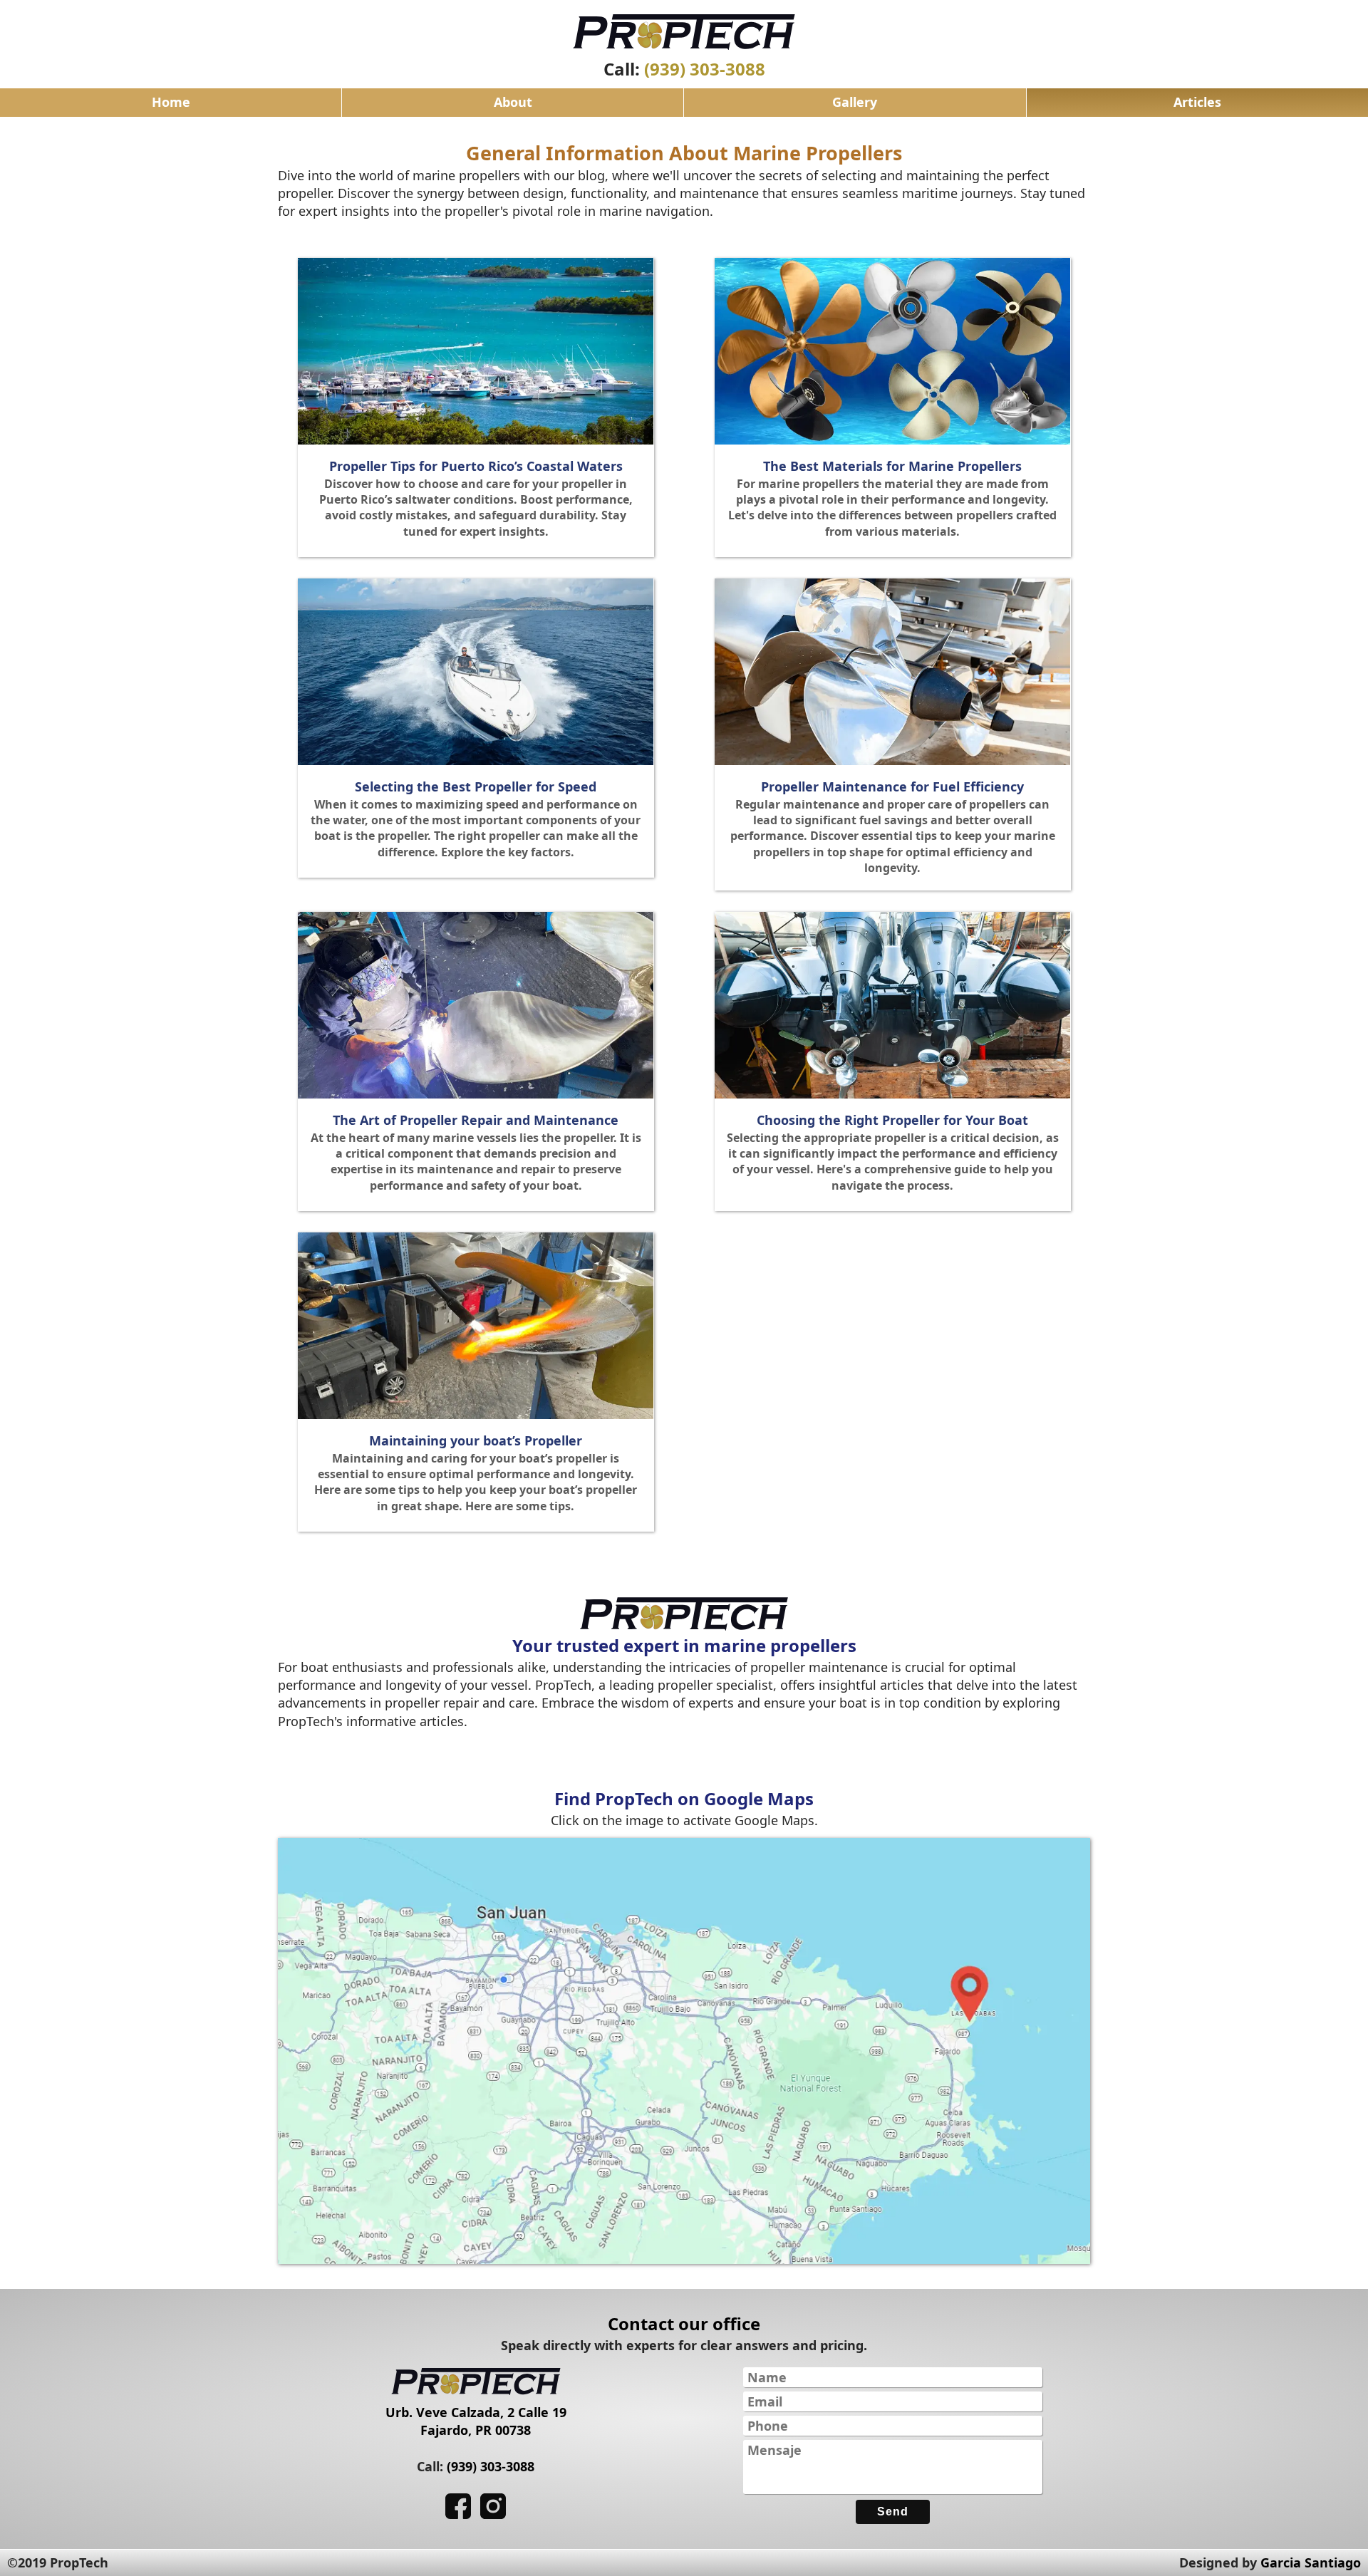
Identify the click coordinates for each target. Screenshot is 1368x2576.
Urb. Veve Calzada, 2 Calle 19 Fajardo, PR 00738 (476, 2421)
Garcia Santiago (1311, 2562)
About (513, 102)
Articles (1197, 102)
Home (171, 102)
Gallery (855, 102)
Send (893, 2512)
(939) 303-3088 (705, 69)
